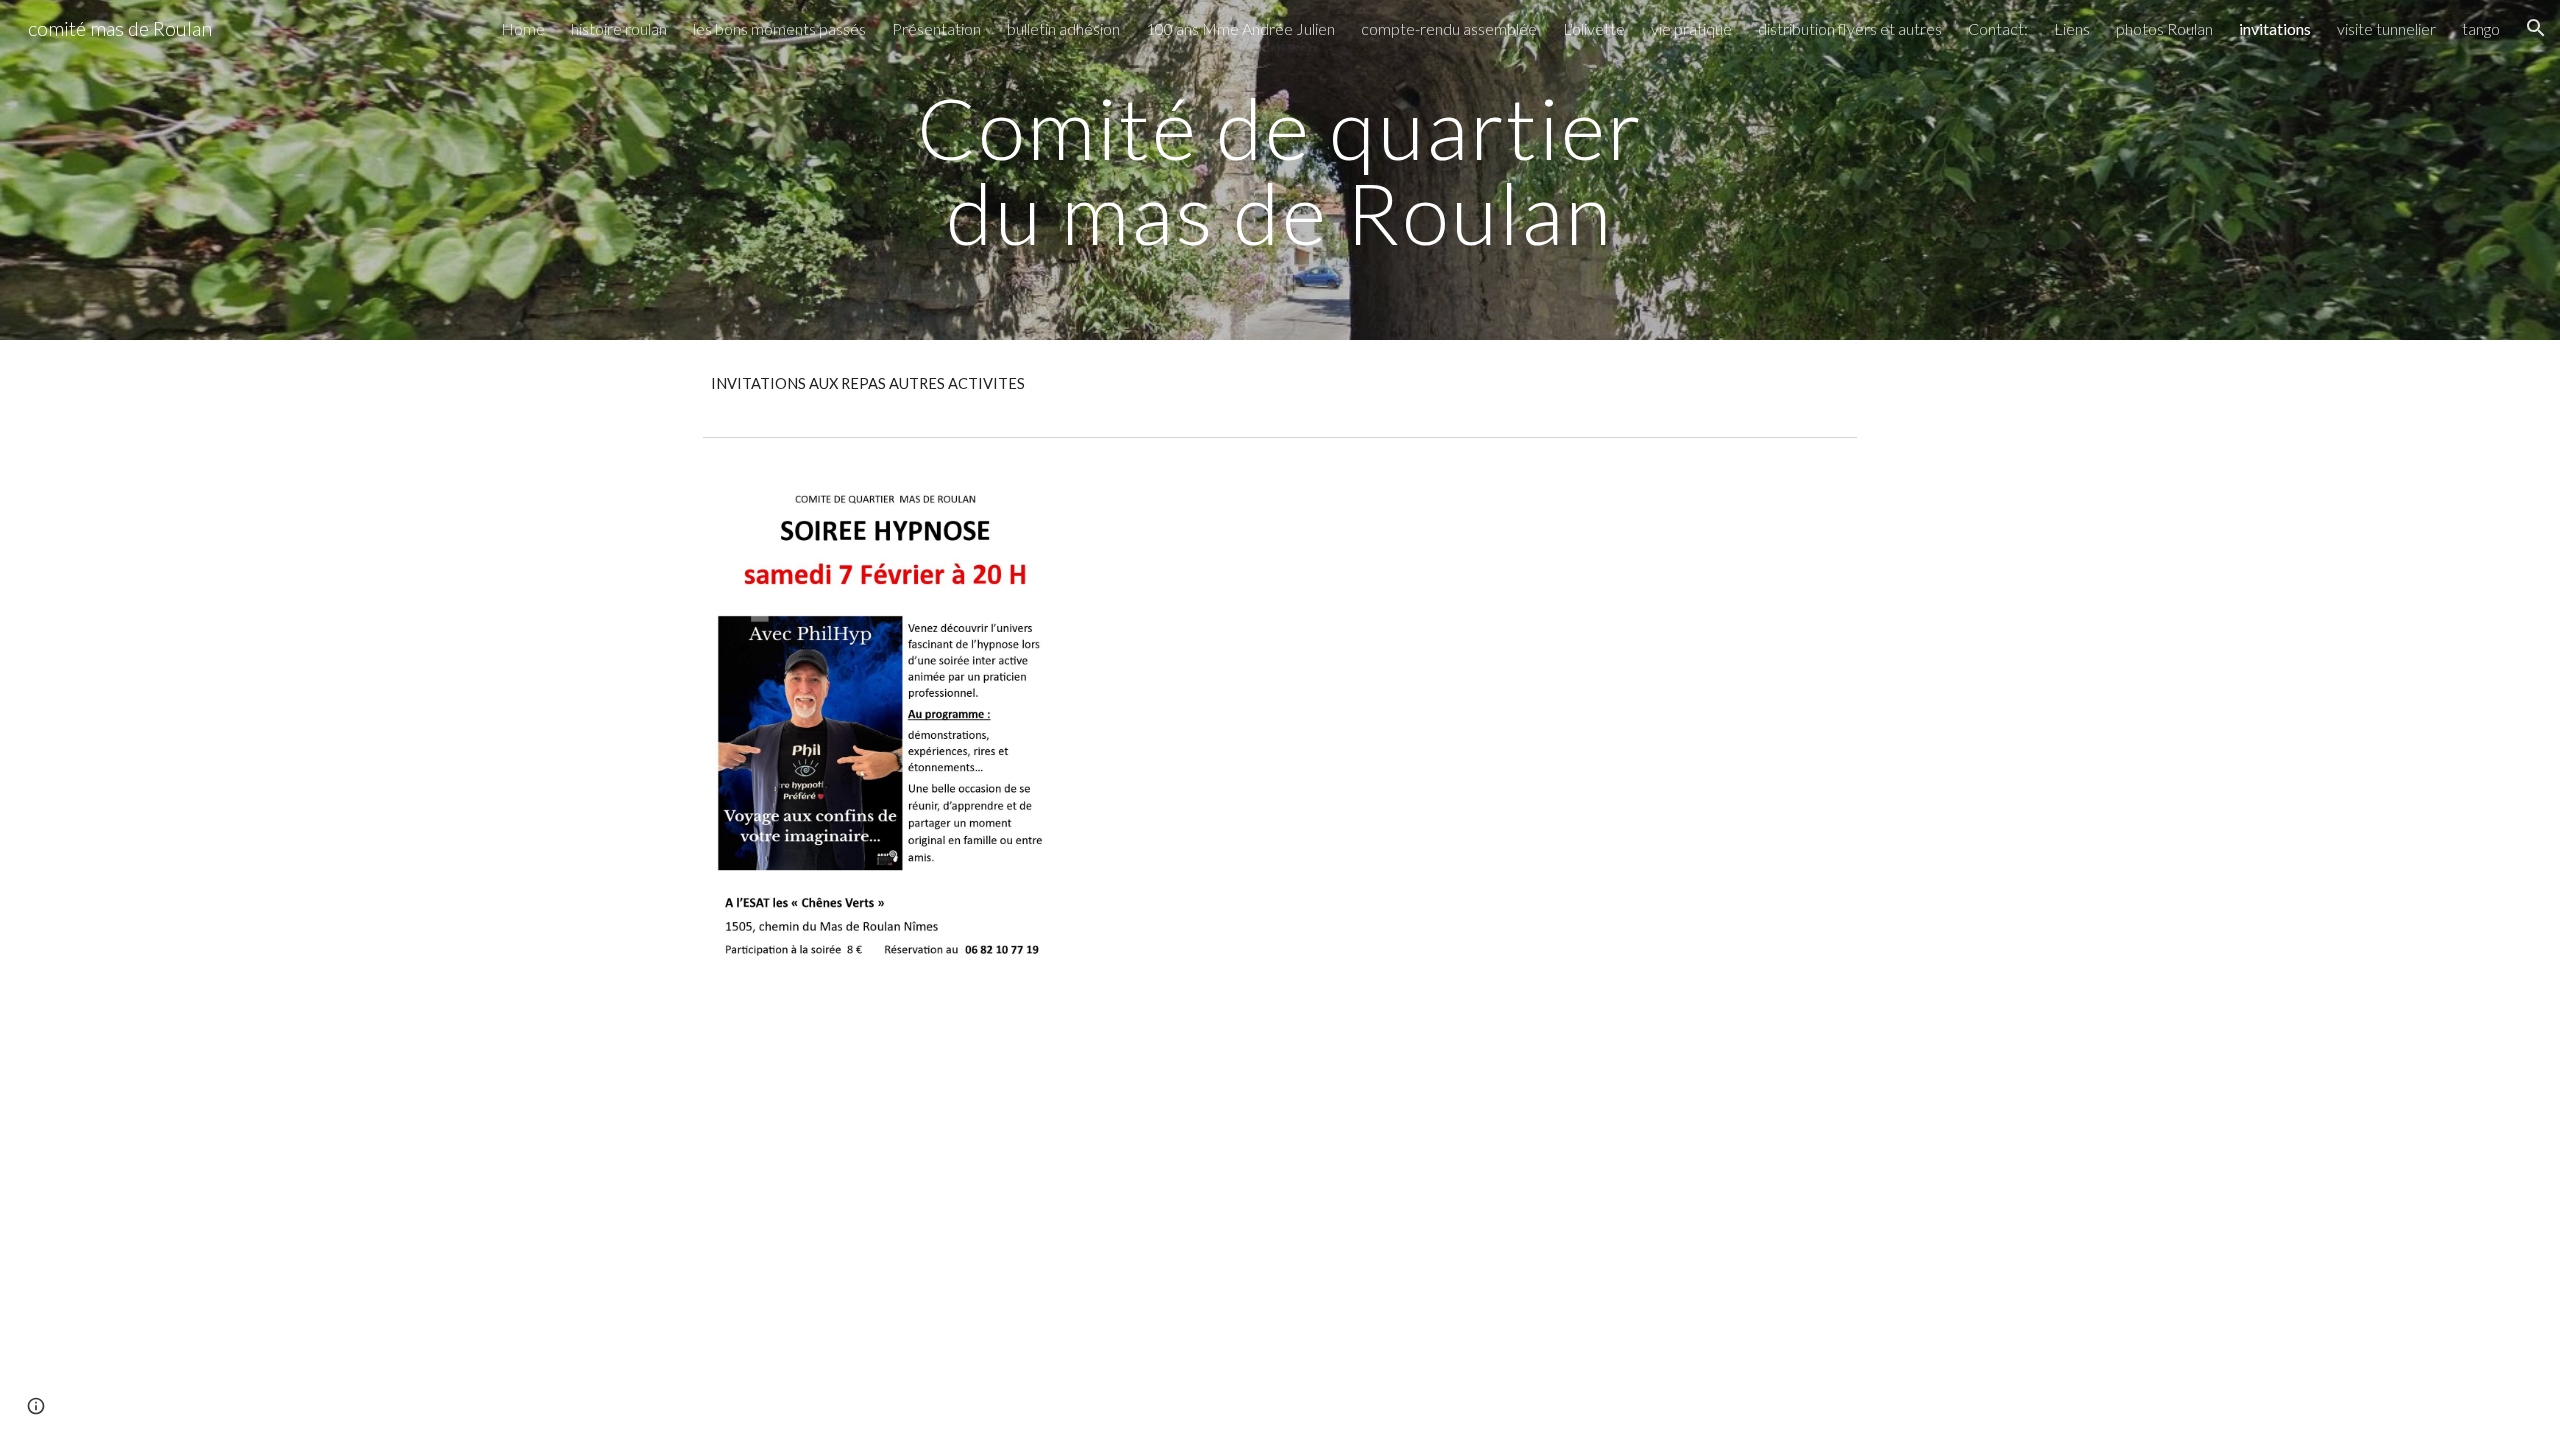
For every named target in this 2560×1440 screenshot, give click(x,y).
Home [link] (523, 28)
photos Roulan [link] (2164, 28)
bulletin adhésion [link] (1063, 28)
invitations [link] (2275, 28)
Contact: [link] (1998, 28)
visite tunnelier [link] (2386, 28)
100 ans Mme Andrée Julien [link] (1240, 28)
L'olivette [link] (1594, 28)
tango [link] (2481, 28)
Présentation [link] (936, 28)
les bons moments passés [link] (779, 28)
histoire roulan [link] (619, 28)
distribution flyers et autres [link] (1850, 28)
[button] (2536, 28)
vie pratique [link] (1691, 28)
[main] (1280, 170)
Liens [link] (2072, 28)
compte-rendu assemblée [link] (1449, 28)
